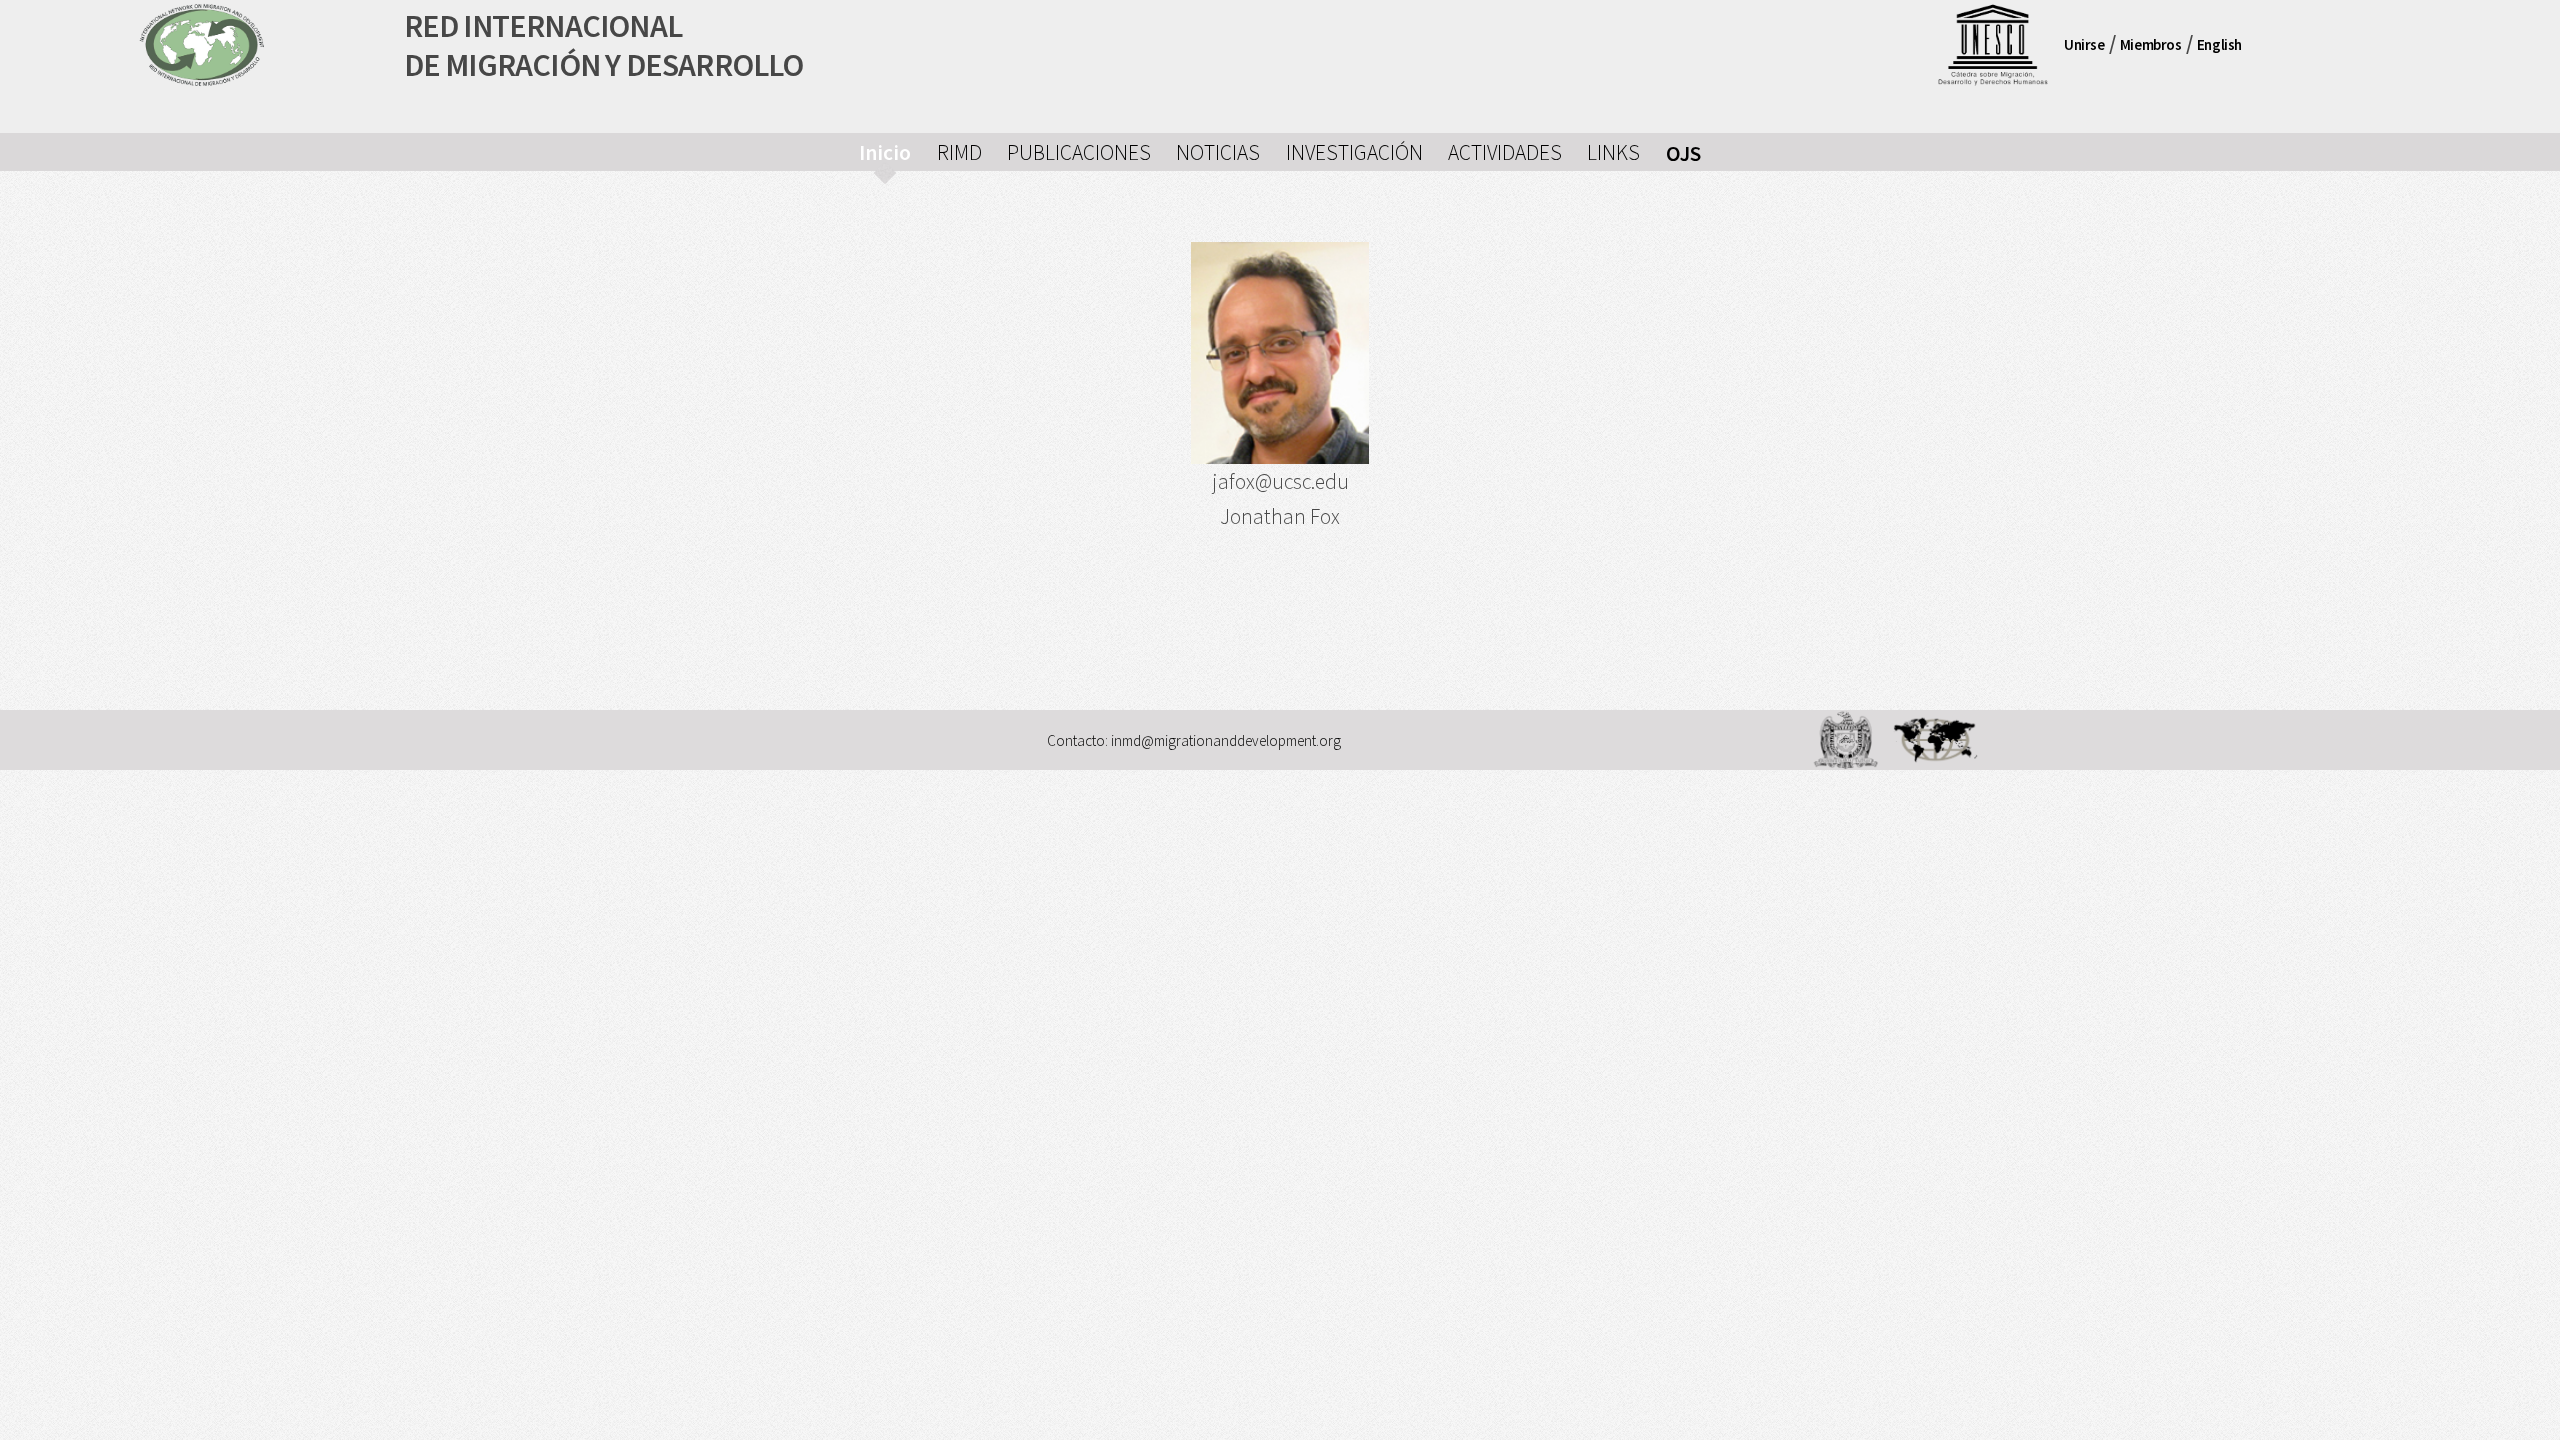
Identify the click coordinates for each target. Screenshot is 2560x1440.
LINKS (1613, 152)
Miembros (2151, 44)
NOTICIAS (1218, 152)
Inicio (885, 152)
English (2219, 44)
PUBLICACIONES (1079, 152)
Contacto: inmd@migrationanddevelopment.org (1194, 741)
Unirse (2084, 44)
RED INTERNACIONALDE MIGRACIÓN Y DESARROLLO (604, 45)
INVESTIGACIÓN (1354, 152)
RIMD (959, 152)
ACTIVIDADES (1505, 152)
